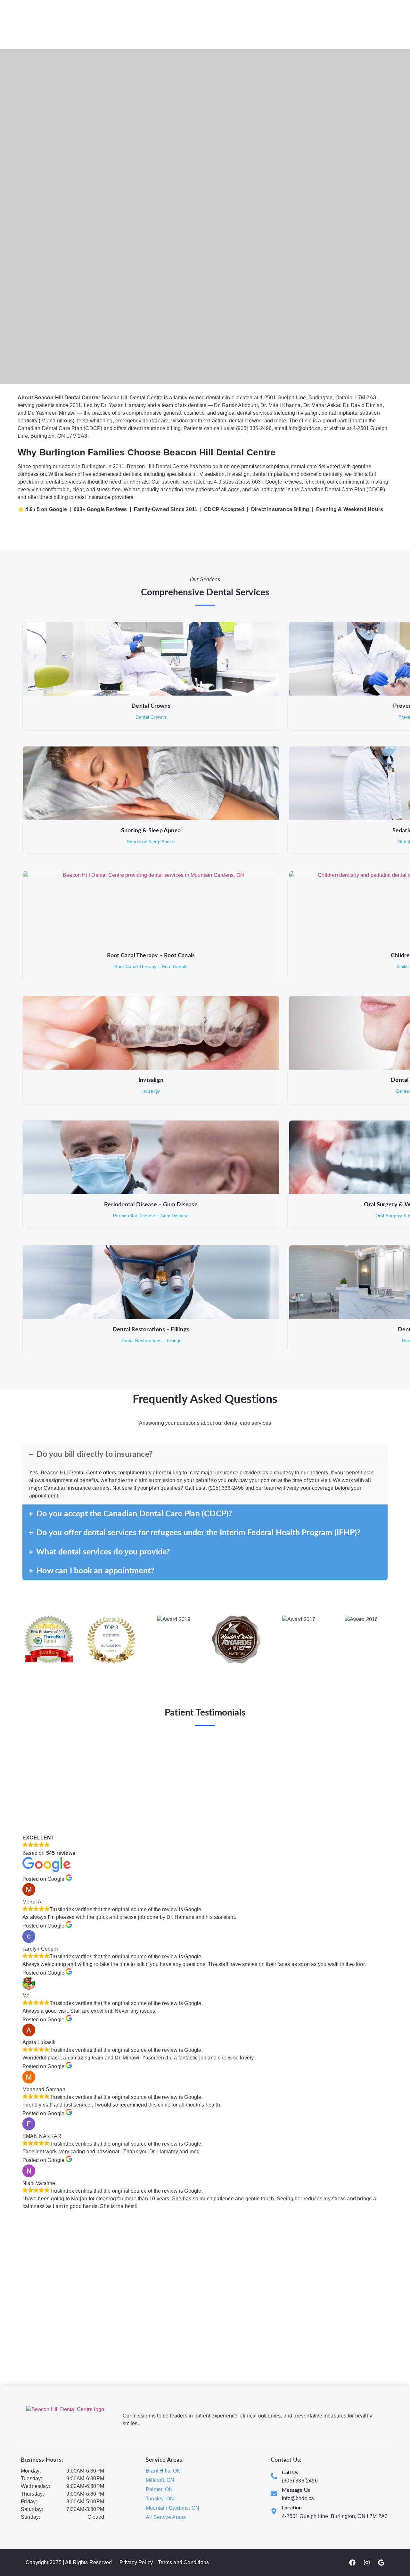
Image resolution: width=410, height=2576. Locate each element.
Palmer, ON (159, 2489)
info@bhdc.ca (298, 2498)
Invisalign (151, 1080)
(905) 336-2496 (300, 2481)
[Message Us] (274, 2494)
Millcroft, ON (160, 2480)
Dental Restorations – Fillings (151, 1330)
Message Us (296, 2490)
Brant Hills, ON (163, 2471)
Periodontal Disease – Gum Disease (151, 1205)
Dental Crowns (151, 706)
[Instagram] (367, 2563)
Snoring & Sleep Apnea (151, 831)
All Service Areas (166, 2517)
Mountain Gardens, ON (172, 2508)
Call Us (290, 2473)
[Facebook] (352, 2563)
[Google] (381, 2563)
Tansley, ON (160, 2499)
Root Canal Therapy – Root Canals (151, 956)
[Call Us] (274, 2476)
